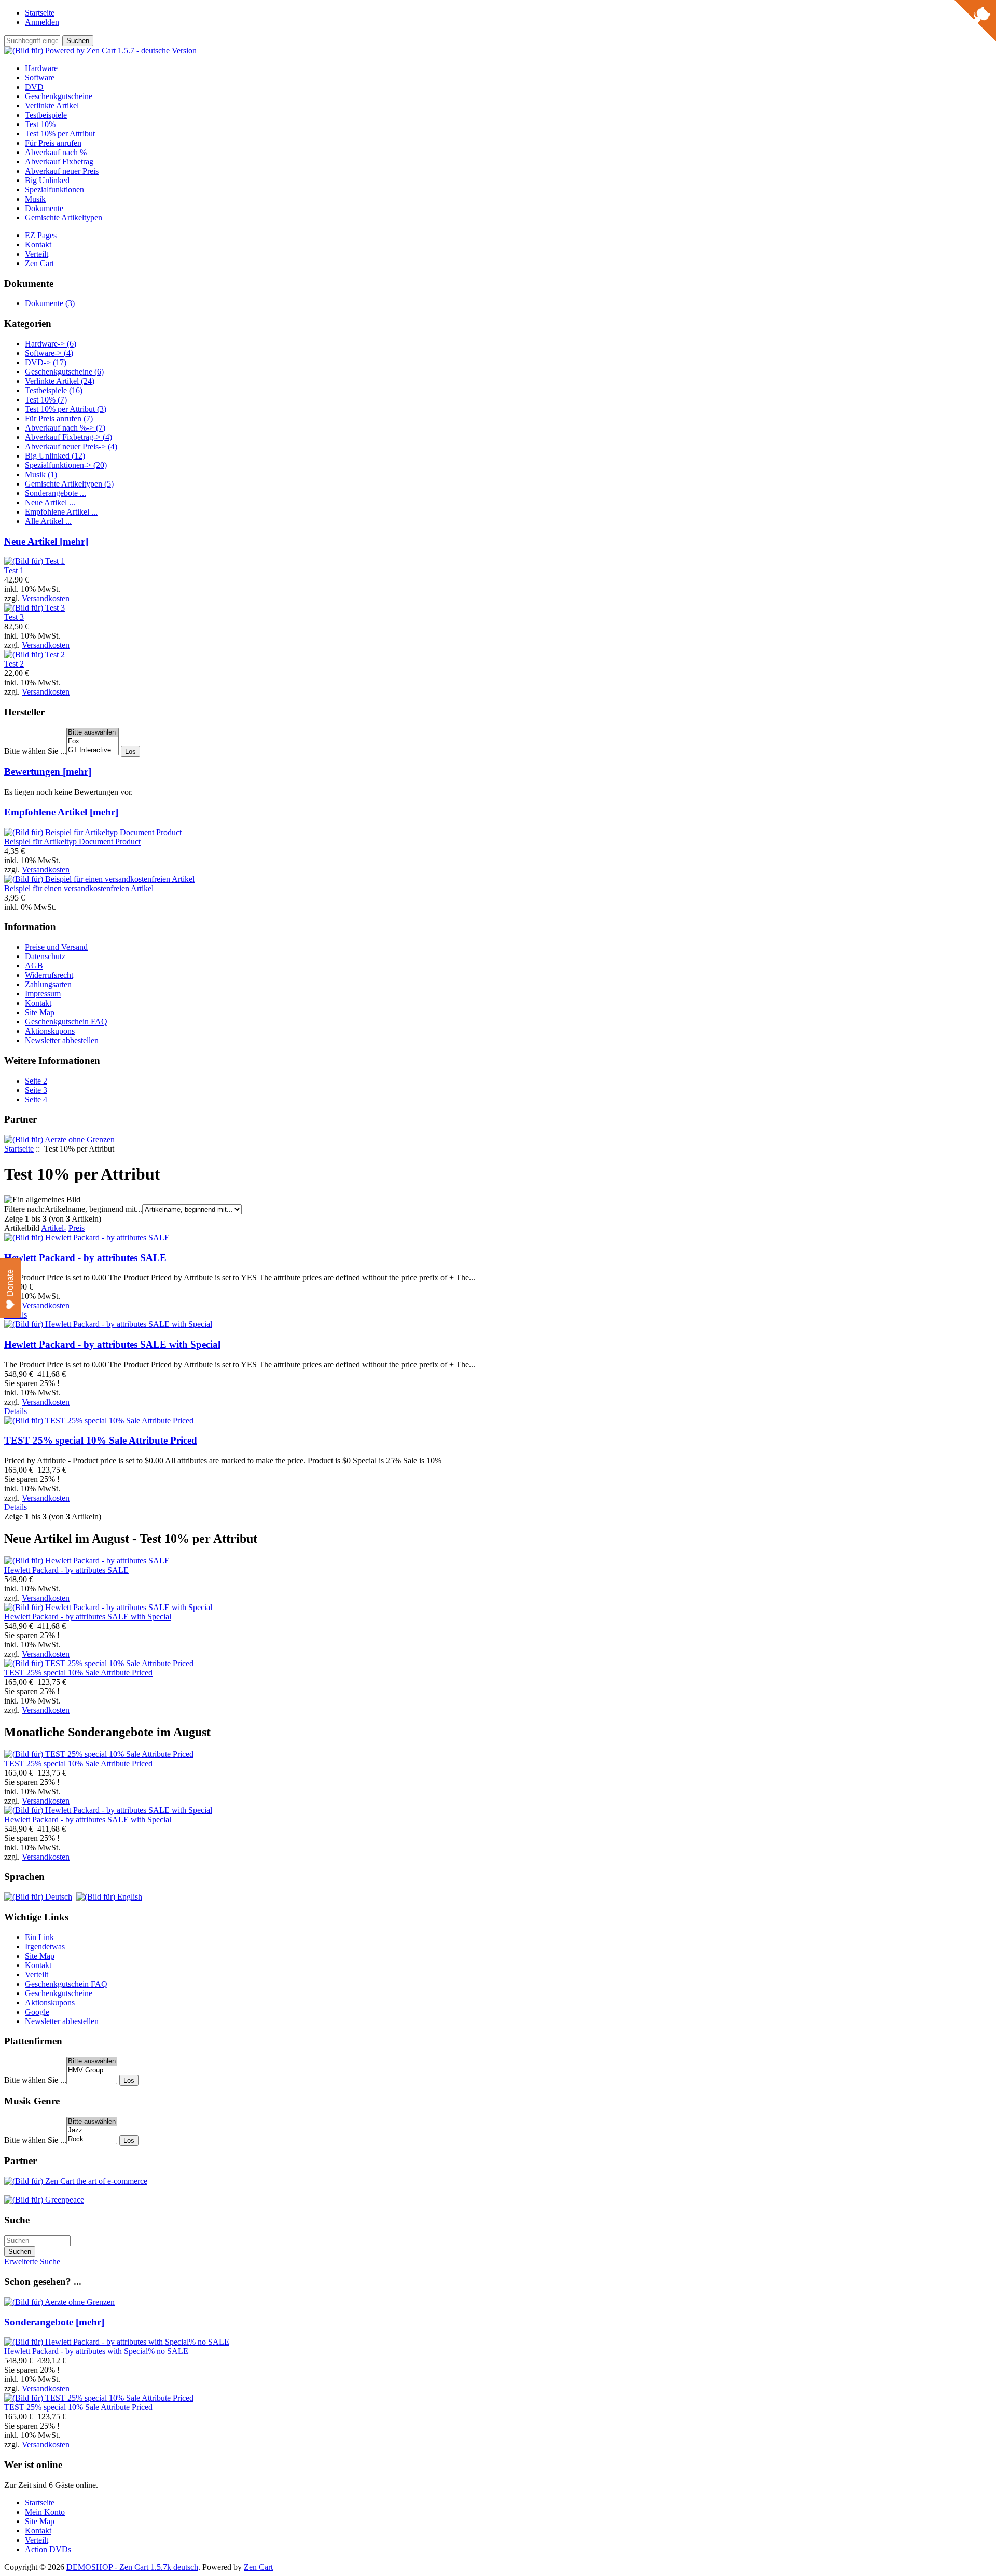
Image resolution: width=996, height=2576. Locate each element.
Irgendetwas (45, 1947)
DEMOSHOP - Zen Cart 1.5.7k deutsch (132, 2567)
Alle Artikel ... (48, 521)
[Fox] (93, 742)
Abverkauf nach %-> (65, 428)
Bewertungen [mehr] (48, 772)
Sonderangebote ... (56, 493)
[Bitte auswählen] (93, 733)
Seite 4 (36, 1099)
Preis (77, 1228)
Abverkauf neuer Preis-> (71, 446)
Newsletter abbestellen (62, 1040)
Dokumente (44, 208)
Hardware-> (51, 344)
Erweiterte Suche (32, 2261)
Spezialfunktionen (54, 190)
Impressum (43, 994)
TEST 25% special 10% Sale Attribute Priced (101, 1440)
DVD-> (46, 362)
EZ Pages (41, 235)
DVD (34, 87)
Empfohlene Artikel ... (61, 512)
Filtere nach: (24, 1209)
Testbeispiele (46, 115)
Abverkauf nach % (56, 152)
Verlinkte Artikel (52, 106)
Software (40, 78)
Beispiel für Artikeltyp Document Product (72, 842)
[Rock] (92, 2139)
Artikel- (54, 1228)
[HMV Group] (92, 2071)
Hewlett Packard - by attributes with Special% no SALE (96, 2351)
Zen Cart (39, 263)
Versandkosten (46, 598)
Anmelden (42, 22)
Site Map (40, 1012)
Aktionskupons (50, 1031)
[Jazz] (92, 2131)
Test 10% (40, 124)
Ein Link (39, 1937)
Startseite (40, 13)
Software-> (49, 353)
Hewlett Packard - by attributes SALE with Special (112, 1344)
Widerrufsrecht (49, 975)
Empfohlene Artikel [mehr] (61, 812)
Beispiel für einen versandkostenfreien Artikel (79, 888)
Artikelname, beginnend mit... (93, 1209)
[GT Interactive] (93, 750)
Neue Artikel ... (50, 502)
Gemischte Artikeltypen (64, 218)
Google (37, 2012)
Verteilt (37, 254)
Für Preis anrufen (53, 143)
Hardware (41, 68)
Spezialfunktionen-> (66, 465)
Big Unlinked (47, 180)
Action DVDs (48, 2549)
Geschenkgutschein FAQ (66, 1022)
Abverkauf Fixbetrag (59, 162)
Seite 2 (36, 1081)
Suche (17, 2220)
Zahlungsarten (48, 984)
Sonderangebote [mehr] (54, 2322)
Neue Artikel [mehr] (46, 541)
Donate (10, 1283)
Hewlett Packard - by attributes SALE (85, 1258)
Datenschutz (45, 956)
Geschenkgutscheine (59, 96)
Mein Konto (45, 2512)
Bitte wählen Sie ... (35, 751)
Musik (35, 199)
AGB (34, 966)
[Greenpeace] (44, 2200)
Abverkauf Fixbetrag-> (68, 437)
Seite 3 (36, 1090)
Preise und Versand (56, 947)
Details (16, 1411)
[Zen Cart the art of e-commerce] (76, 2181)
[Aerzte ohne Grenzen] (59, 1139)
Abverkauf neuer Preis (62, 171)
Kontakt (38, 245)
